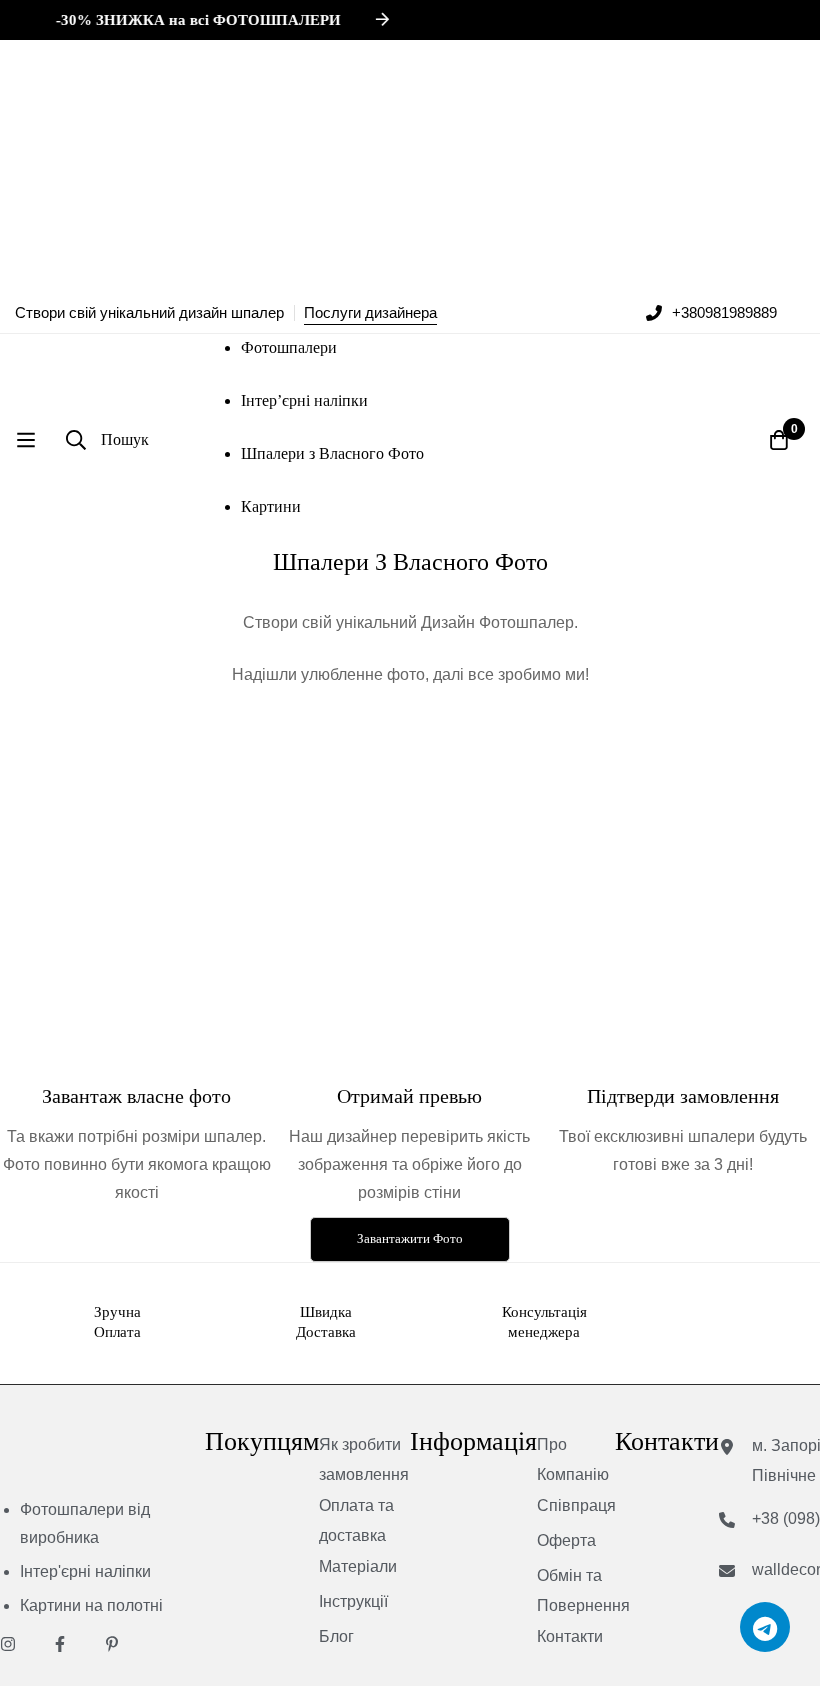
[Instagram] (8, 1644)
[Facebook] (60, 1644)
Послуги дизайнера (370, 312)
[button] (410, 1239)
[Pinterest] (112, 1644)
